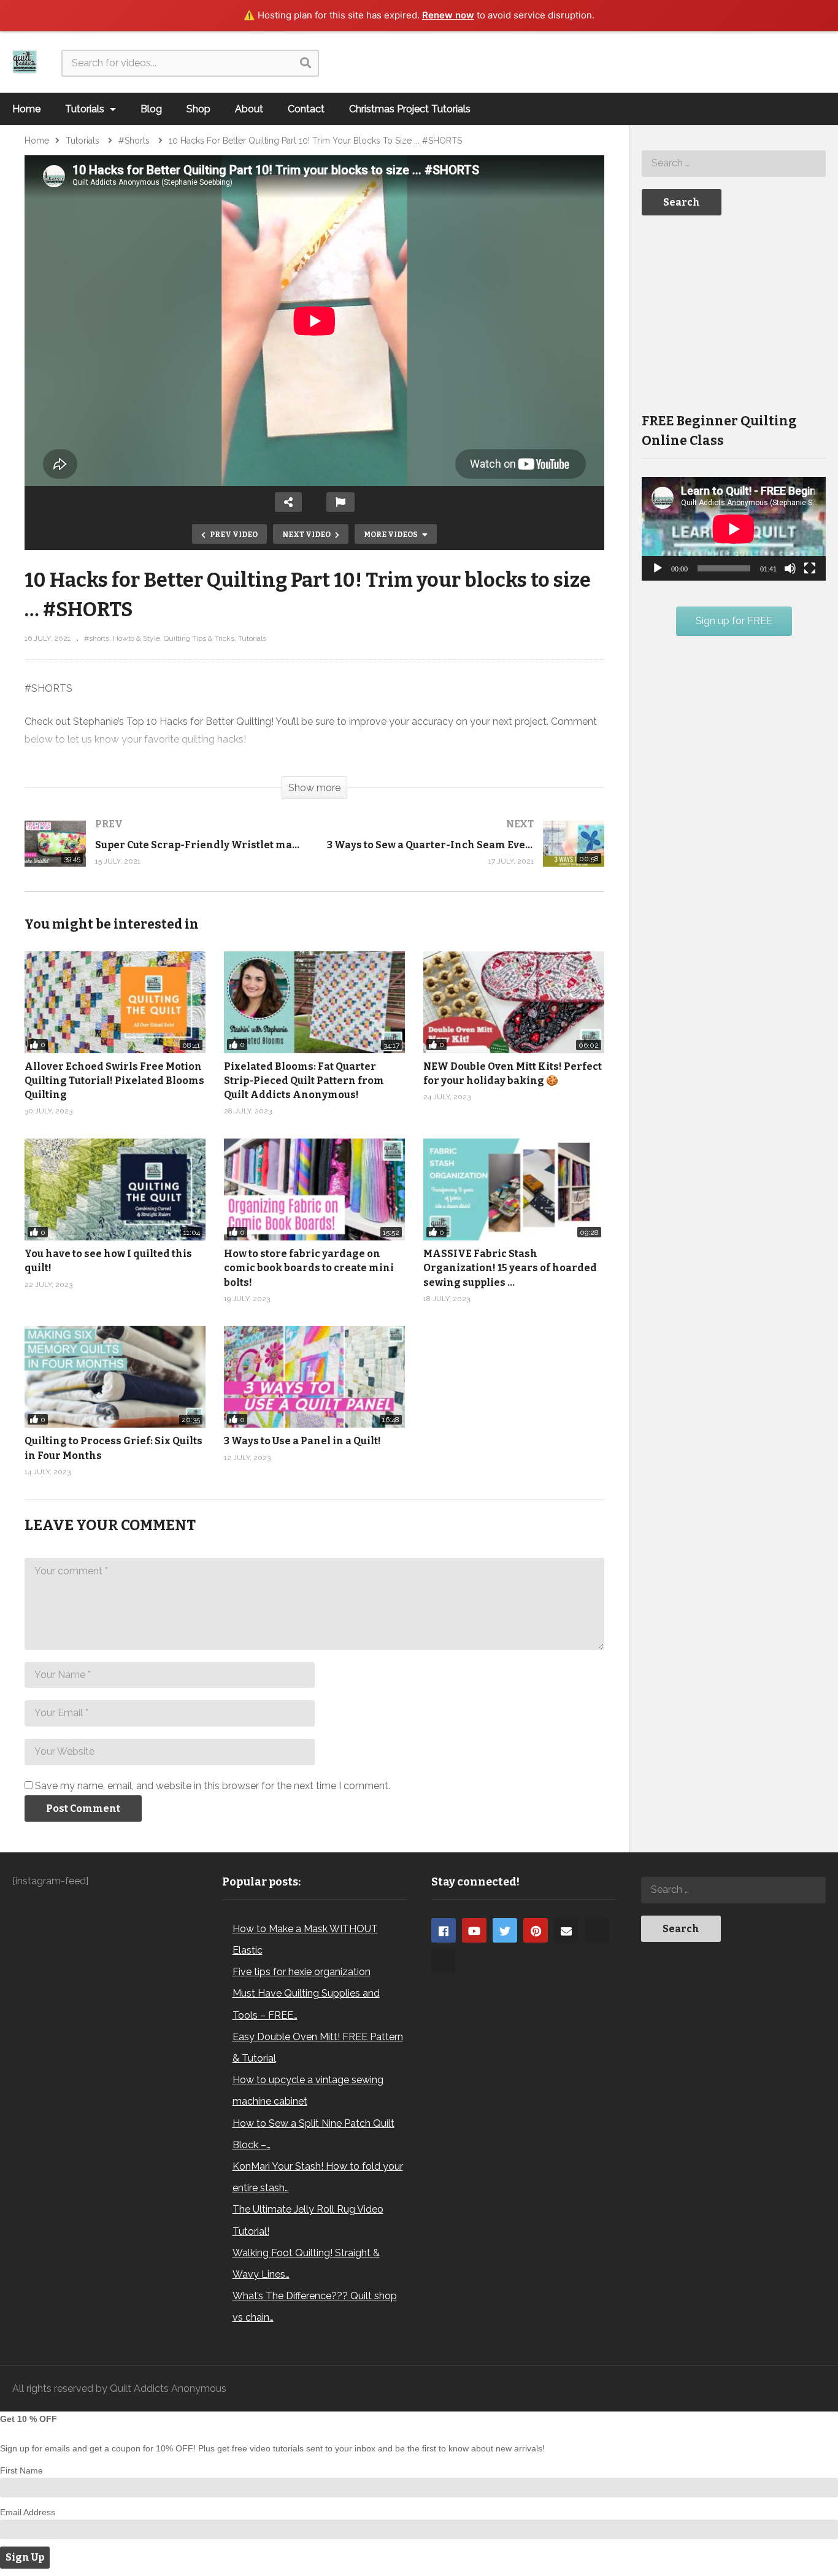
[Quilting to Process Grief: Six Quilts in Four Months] (115, 1377)
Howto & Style (136, 638)
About (249, 109)
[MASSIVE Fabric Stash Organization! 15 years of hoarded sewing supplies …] (514, 1189)
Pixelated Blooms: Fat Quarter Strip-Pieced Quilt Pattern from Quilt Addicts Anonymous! (304, 1081)
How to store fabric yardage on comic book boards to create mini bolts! (309, 1268)
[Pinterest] (536, 1930)
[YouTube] (474, 1930)
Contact (306, 109)
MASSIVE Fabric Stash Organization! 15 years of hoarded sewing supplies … (510, 1268)
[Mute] (790, 568)
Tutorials (86, 109)
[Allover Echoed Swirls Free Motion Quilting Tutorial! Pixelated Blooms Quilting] (115, 1002)
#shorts (97, 638)
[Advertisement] (734, 313)
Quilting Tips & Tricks (199, 638)
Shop (198, 109)
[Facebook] (444, 1930)
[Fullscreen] (810, 568)
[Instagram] (597, 1930)
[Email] (566, 1930)
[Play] (658, 568)
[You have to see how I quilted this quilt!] (115, 1189)
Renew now (448, 15)
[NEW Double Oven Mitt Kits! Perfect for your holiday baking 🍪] (514, 1002)
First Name (21, 2470)
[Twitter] (505, 1930)
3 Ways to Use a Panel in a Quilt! (302, 1441)
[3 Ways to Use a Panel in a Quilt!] (314, 1377)
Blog (151, 109)
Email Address (28, 2512)
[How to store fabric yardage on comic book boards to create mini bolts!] (314, 1189)
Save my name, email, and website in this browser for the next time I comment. (213, 1786)
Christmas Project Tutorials (410, 109)
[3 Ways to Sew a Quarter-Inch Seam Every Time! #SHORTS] (466, 856)
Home (26, 109)
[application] (734, 529)
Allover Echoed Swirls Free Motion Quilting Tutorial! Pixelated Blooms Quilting (114, 1081)
